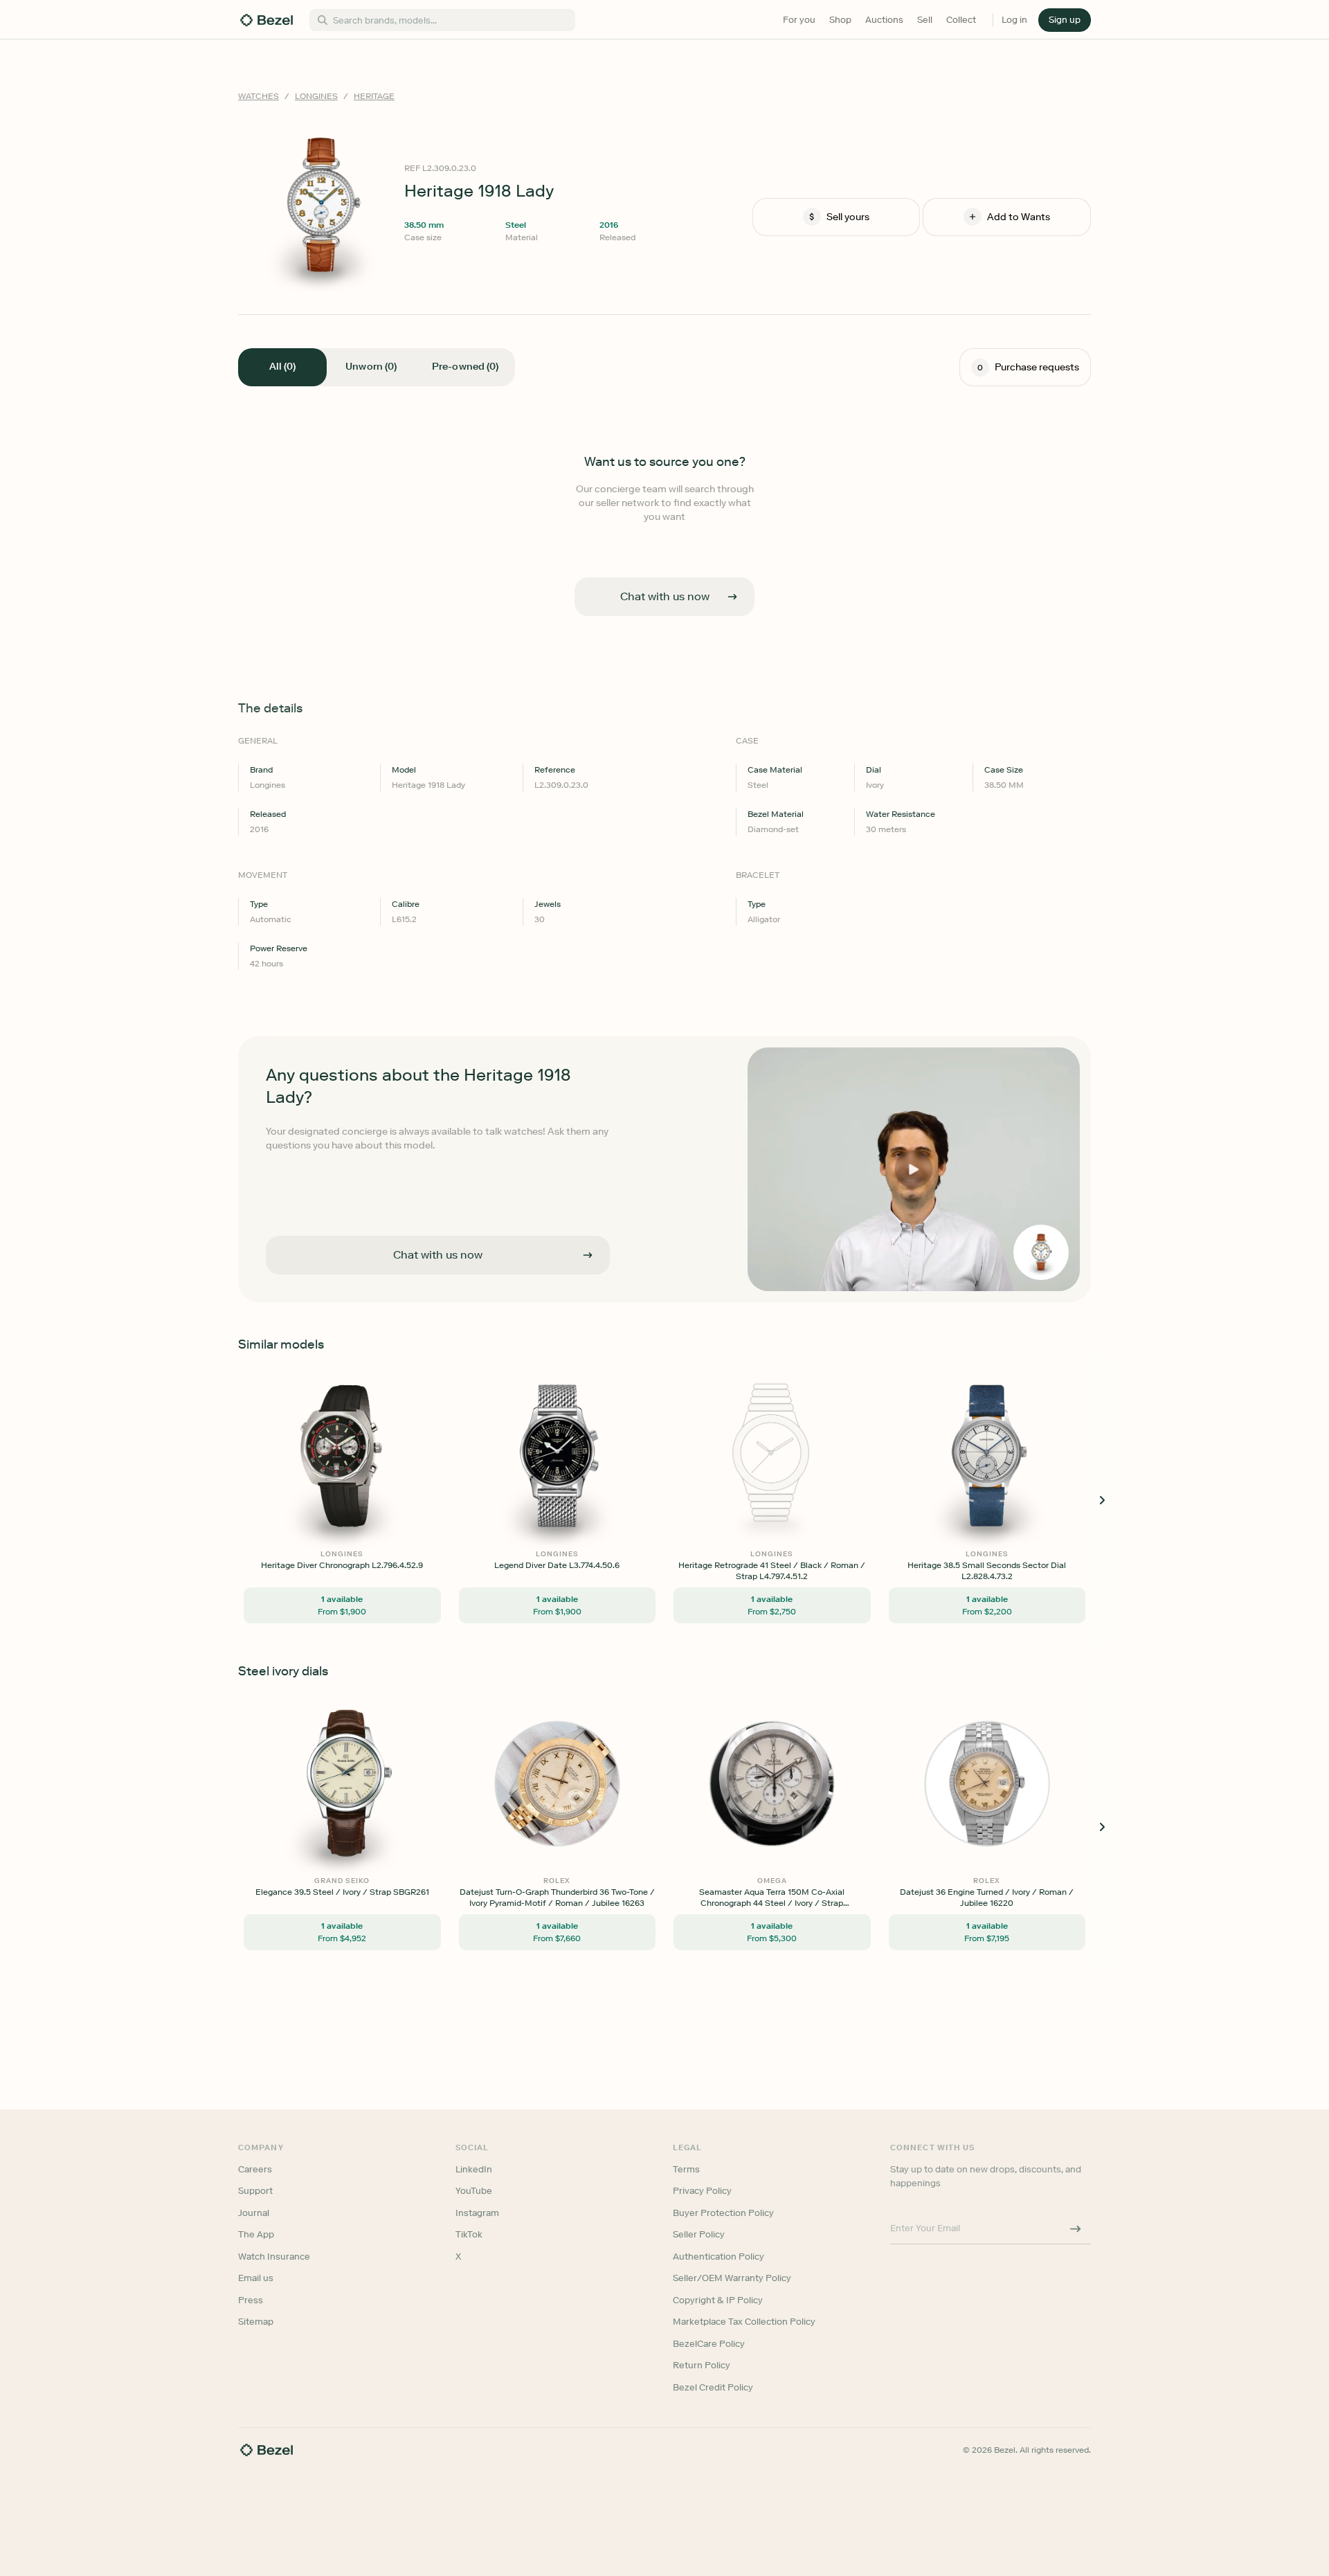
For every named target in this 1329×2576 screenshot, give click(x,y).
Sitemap (256, 2322)
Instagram (477, 2213)
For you (799, 20)
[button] (1065, 20)
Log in (1014, 20)
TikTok (469, 2234)
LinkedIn (474, 2169)
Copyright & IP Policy (718, 2300)
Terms (686, 2169)
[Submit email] (1076, 2228)
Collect (961, 20)
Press (251, 2300)
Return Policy (702, 2365)
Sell (925, 20)
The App (256, 2234)
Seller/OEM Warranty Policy (732, 2278)
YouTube (474, 2191)
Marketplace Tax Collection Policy (744, 2322)
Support (255, 2191)
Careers (255, 2169)
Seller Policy (699, 2234)
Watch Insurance (274, 2257)
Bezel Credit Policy (713, 2387)
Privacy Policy (702, 2191)
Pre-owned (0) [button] (465, 367)
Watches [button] (259, 96)
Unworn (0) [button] (371, 367)
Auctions (884, 20)
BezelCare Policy (709, 2344)
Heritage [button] (374, 96)
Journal (254, 2213)
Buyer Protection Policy (723, 2213)
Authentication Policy (718, 2257)
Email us (256, 2278)
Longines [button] (316, 96)
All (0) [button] (282, 367)
